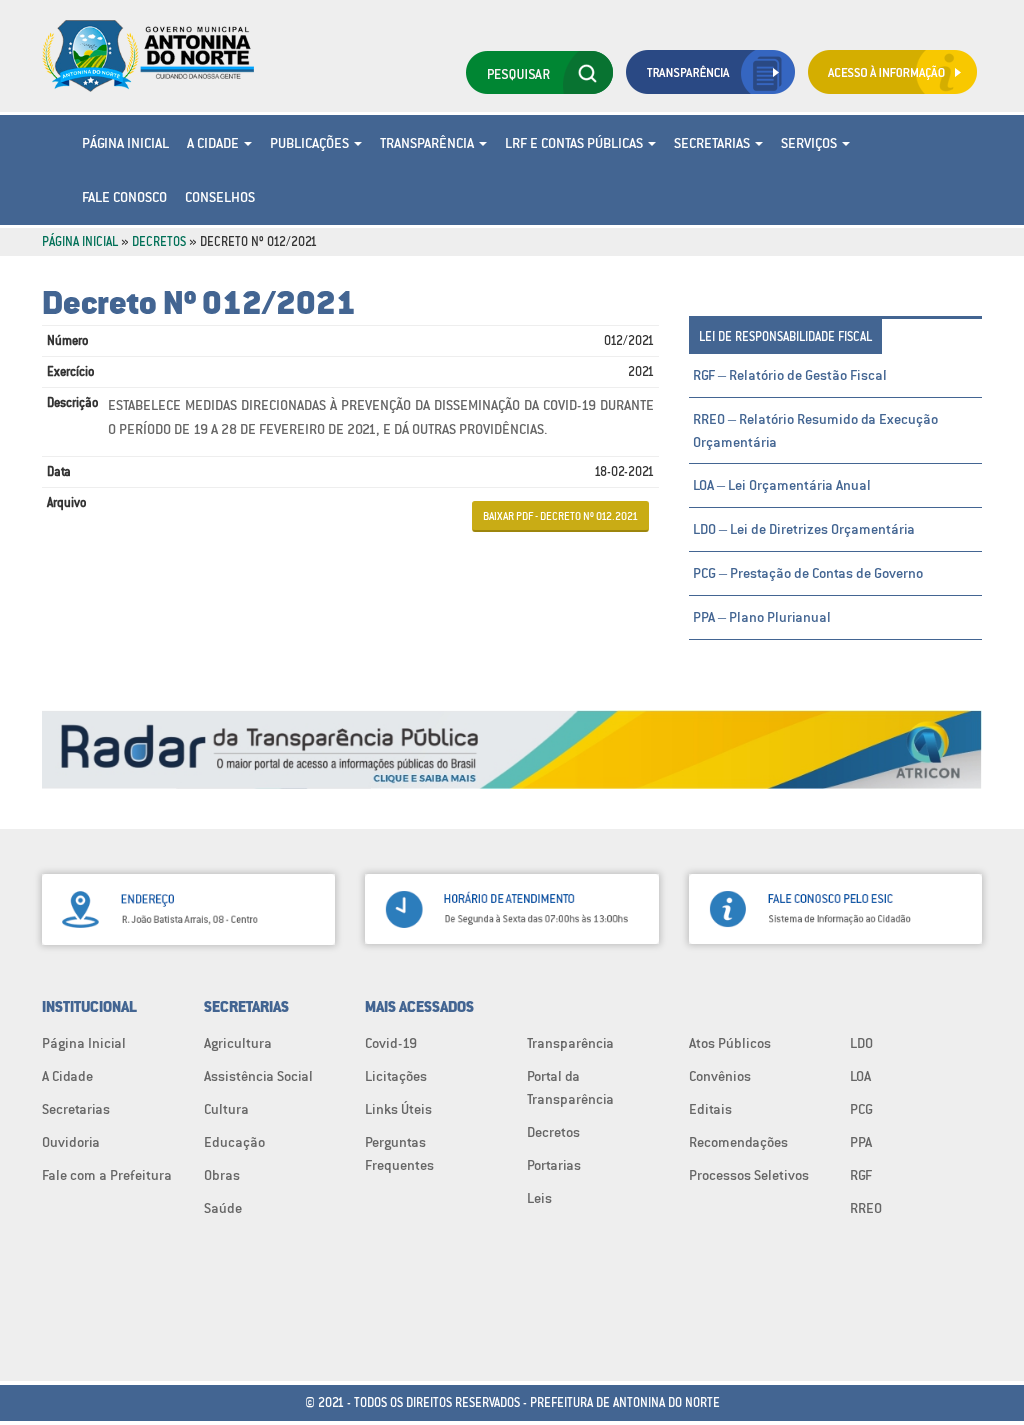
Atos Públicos (730, 1043)
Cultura (226, 1109)
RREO (866, 1208)
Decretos (159, 241)
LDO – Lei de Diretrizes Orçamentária (804, 529)
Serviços (810, 143)
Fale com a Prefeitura (107, 1175)
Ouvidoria (71, 1142)
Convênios (720, 1076)
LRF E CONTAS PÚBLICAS (575, 143)
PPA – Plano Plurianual (762, 617)
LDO (861, 1043)
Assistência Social (258, 1076)
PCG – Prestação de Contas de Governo (808, 573)
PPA (861, 1142)
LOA (860, 1076)
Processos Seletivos (749, 1175)
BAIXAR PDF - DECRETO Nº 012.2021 (560, 516)
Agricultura (238, 1043)
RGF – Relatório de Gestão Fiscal (790, 375)
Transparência (428, 143)
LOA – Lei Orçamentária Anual (782, 485)
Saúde (223, 1208)
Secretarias (713, 143)
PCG (861, 1109)
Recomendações (738, 1142)
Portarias (554, 1165)
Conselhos (220, 197)
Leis (539, 1198)
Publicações (311, 143)
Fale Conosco (124, 197)
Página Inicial (125, 143)
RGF (861, 1175)
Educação (234, 1142)
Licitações (396, 1076)
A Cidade (214, 143)
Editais (710, 1109)
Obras (222, 1175)
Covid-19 (391, 1043)
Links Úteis (398, 1109)
